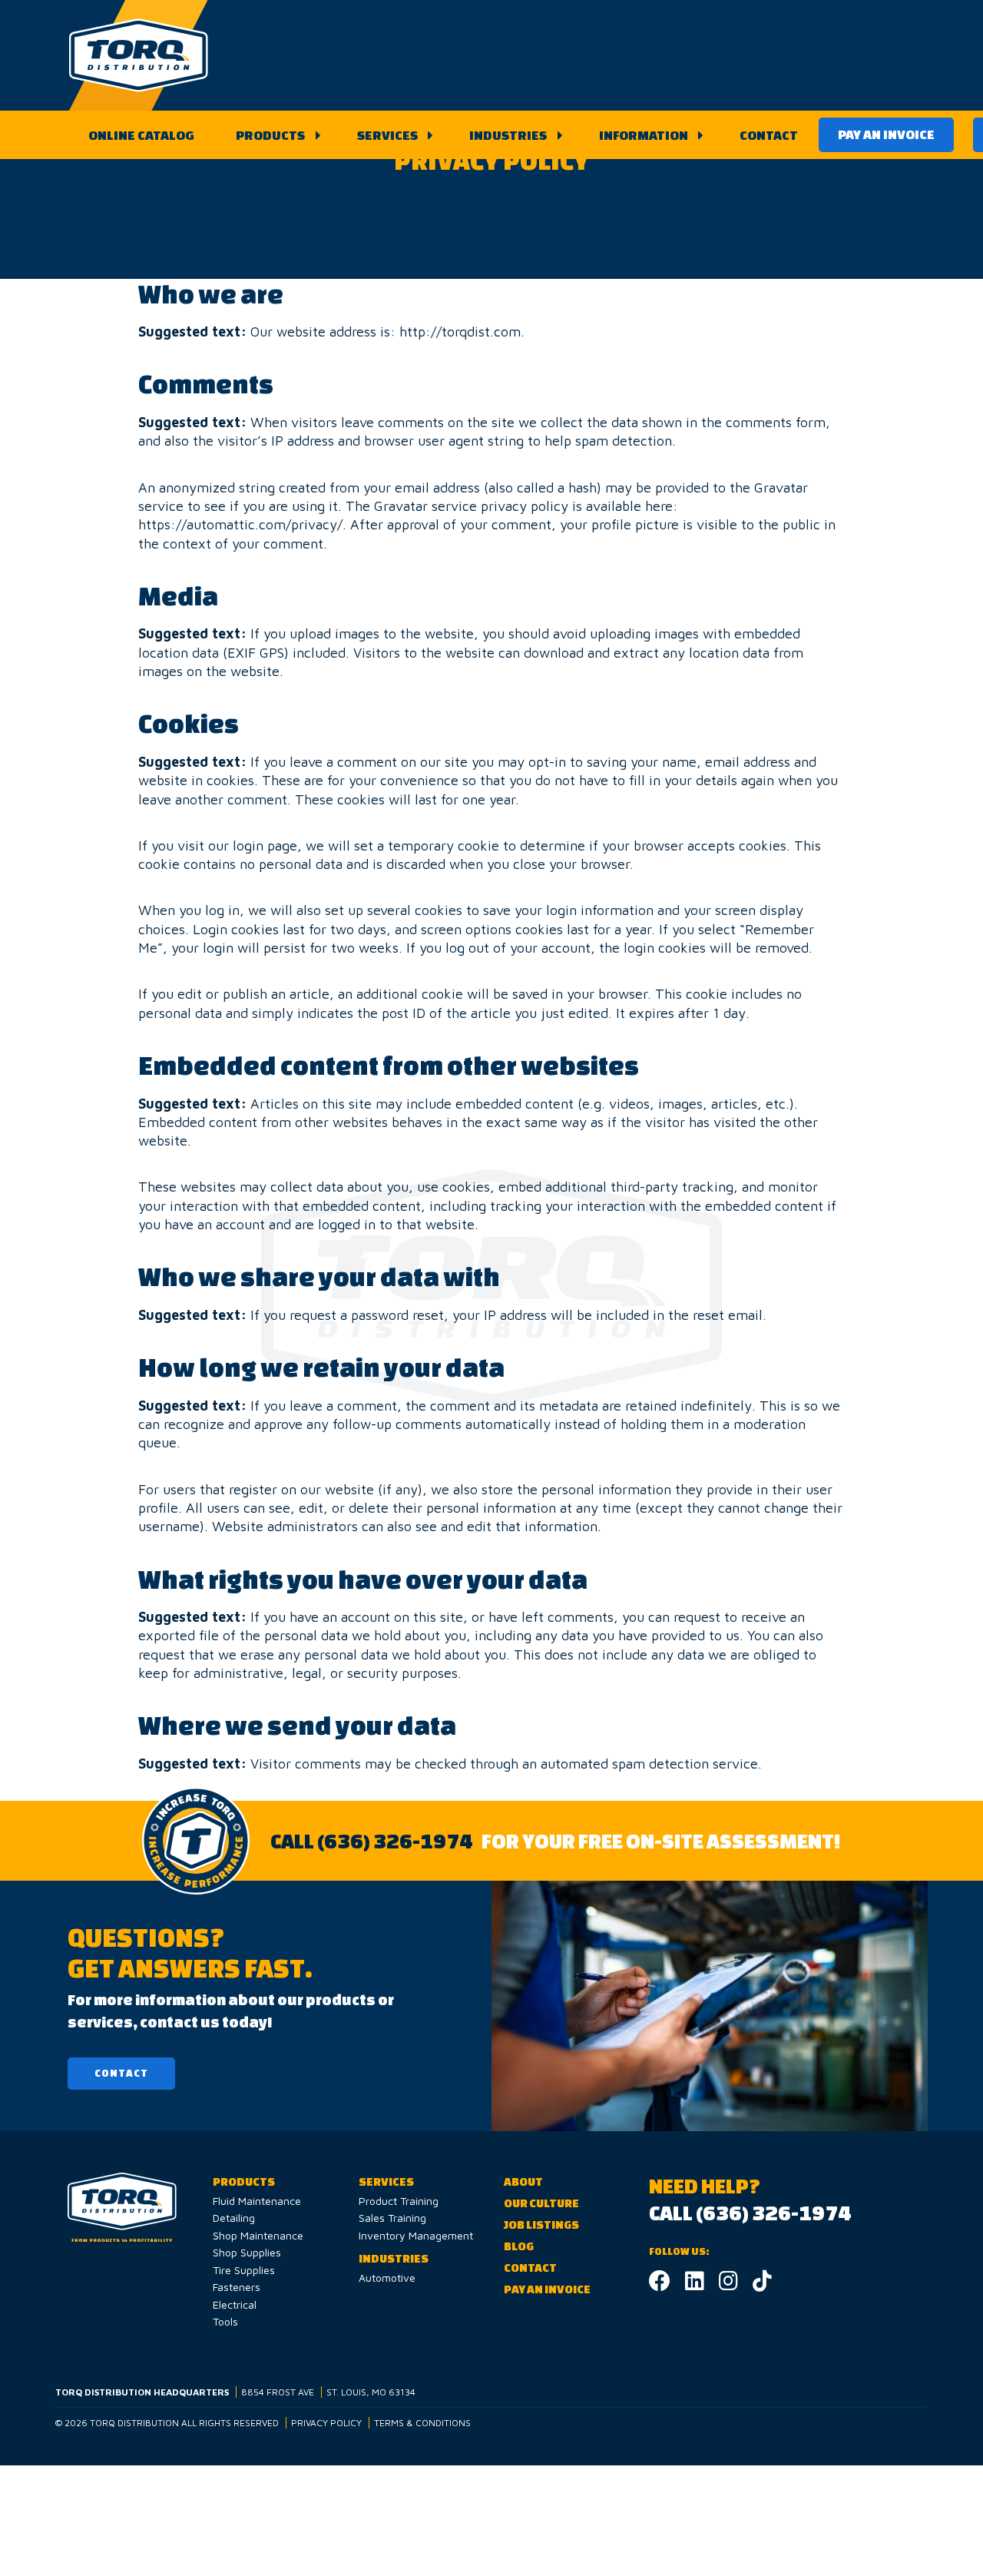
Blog (519, 2246)
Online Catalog (141, 135)
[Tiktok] (762, 2284)
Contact (769, 135)
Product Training (399, 2201)
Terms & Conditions (422, 2423)
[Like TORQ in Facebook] (660, 2284)
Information (644, 135)
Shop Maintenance (258, 2235)
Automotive (387, 2278)
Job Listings (541, 2225)
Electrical (235, 2304)
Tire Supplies (244, 2270)
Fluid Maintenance (257, 2201)
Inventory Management (416, 2235)
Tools (225, 2321)
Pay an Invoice (886, 134)
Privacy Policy (326, 2423)
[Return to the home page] (139, 55)
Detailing (234, 2218)
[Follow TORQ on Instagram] (728, 2284)
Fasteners (237, 2287)
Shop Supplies (247, 2252)
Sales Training (392, 2218)
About (523, 2181)
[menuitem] (141, 135)
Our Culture (541, 2203)
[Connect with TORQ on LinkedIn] (695, 2284)
